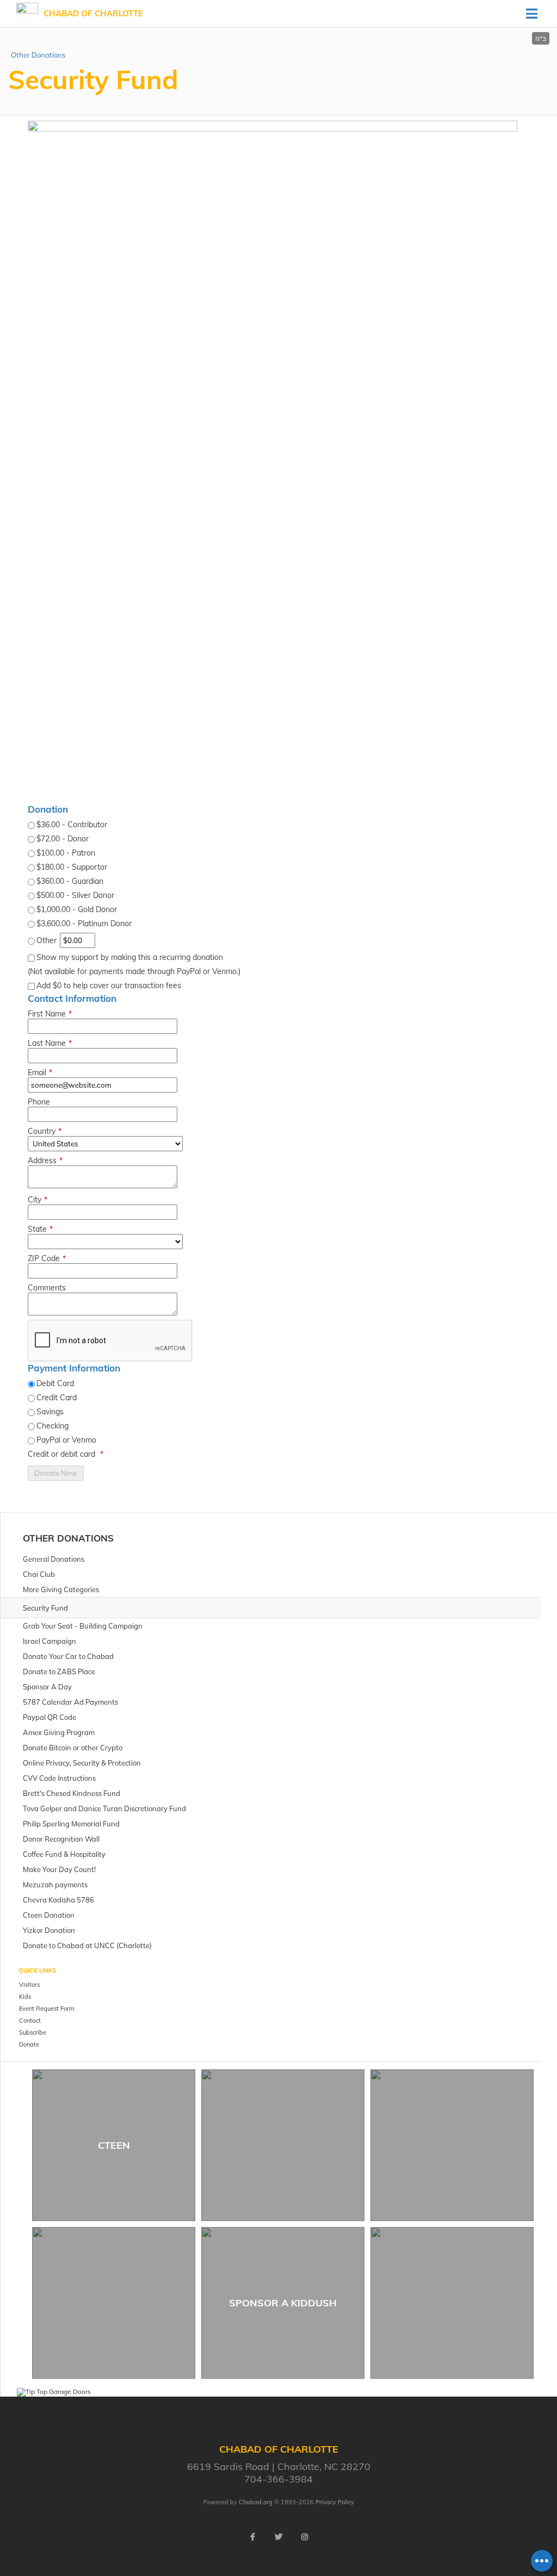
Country (45, 1131)
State (40, 1229)
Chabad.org (256, 2502)
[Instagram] (305, 2537)
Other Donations (38, 55)
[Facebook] (252, 2537)
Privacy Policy (335, 2502)
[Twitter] (278, 2537)
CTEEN (114, 2145)
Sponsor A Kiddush (283, 2303)
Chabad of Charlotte (93, 13)
